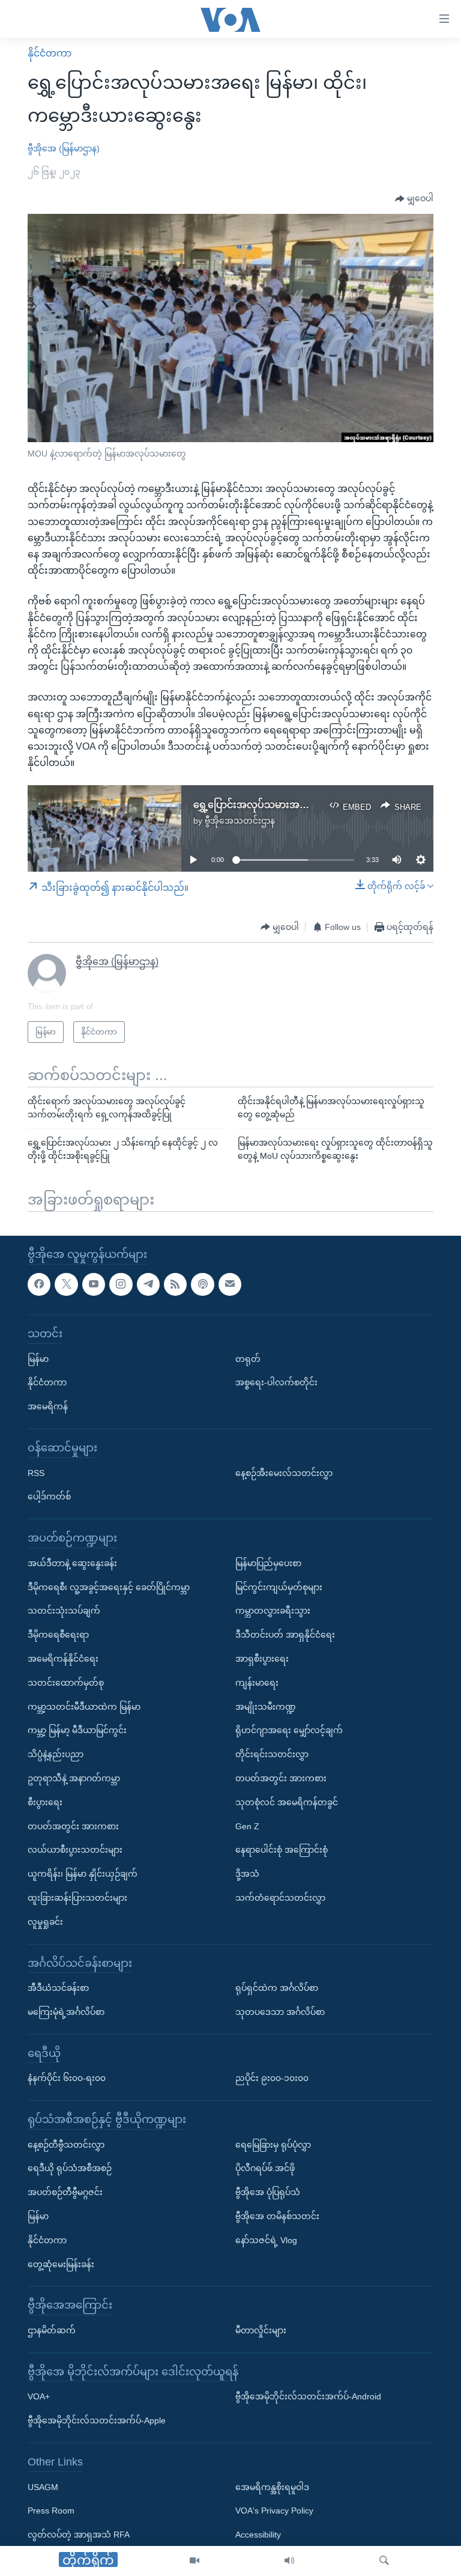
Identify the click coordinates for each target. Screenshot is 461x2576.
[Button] (414, 199)
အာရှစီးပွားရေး (262, 1659)
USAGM (43, 2486)
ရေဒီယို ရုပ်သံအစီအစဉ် (70, 2168)
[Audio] (289, 2561)
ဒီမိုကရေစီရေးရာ (58, 1635)
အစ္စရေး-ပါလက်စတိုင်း (276, 1382)
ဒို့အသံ (247, 1874)
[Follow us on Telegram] (148, 1284)
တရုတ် (248, 1358)
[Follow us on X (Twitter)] (66, 1284)
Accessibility (258, 2535)
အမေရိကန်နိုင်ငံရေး (63, 1659)
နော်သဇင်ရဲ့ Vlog (266, 2240)
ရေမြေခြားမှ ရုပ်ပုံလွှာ (273, 2144)
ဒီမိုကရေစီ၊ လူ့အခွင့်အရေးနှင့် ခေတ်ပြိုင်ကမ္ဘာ (109, 1587)
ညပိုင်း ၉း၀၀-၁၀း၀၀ (272, 2078)
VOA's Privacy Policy (274, 2511)
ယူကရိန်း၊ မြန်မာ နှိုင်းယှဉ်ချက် (83, 1874)
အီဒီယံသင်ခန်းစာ (58, 1988)
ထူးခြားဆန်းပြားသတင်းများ (77, 1898)
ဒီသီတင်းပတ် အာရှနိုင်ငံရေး (285, 1635)
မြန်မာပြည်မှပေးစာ (268, 1563)
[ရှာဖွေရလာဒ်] (384, 2561)
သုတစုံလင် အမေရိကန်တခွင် (287, 1802)
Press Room (51, 2511)
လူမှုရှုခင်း (45, 1921)
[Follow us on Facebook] (39, 1284)
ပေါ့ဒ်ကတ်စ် (49, 1496)
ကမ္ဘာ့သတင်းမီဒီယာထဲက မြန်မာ (84, 1706)
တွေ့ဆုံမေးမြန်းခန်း (61, 2264)
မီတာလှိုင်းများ (261, 2330)
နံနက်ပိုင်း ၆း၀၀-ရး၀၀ (67, 2078)
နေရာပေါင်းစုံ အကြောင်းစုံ (282, 1850)
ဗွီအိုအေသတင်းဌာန (240, 821)
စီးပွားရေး (45, 1802)
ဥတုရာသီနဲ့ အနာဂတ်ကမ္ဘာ (74, 1778)
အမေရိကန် (48, 1406)
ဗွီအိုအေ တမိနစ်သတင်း (277, 2216)
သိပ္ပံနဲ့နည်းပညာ (56, 1754)
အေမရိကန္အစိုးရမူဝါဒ (272, 2486)
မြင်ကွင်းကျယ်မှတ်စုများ (279, 1587)
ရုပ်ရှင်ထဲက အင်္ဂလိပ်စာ (277, 1988)
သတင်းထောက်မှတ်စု (66, 1682)
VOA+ (39, 2396)
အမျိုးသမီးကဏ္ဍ (266, 1706)
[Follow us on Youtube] (94, 1284)
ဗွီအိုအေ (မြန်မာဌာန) (64, 148)
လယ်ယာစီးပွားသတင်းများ (75, 1850)
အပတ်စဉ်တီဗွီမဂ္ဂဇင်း (65, 2192)
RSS (36, 1472)
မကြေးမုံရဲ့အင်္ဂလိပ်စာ (66, 2012)
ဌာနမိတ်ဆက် (52, 2330)
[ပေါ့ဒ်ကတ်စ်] (202, 1284)
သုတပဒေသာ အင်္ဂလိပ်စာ (280, 2012)
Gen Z (247, 1826)
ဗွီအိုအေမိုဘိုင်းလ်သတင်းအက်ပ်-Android (308, 2396)
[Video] (194, 2561)
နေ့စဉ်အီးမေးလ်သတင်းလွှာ (284, 1472)
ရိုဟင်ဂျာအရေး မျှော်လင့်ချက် (289, 1730)
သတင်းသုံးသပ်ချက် (64, 1611)
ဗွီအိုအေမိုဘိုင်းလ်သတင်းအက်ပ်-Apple (97, 2420)
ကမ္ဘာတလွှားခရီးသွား (273, 1611)
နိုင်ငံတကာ (50, 53)
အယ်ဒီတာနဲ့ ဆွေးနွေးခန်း (72, 1563)
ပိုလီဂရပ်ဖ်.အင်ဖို (265, 2168)
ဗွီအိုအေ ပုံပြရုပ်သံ (268, 2192)
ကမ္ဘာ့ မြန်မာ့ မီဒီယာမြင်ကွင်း (77, 1730)
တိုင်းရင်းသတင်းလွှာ (272, 1754)
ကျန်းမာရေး (257, 1682)
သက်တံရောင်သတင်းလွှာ (280, 1898)
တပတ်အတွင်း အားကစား (73, 1826)
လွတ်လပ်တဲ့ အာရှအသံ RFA (79, 2535)
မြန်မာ (38, 1358)
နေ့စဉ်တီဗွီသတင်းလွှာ (66, 2144)
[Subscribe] (230, 1284)
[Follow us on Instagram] (121, 1284)
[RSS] (175, 1284)
